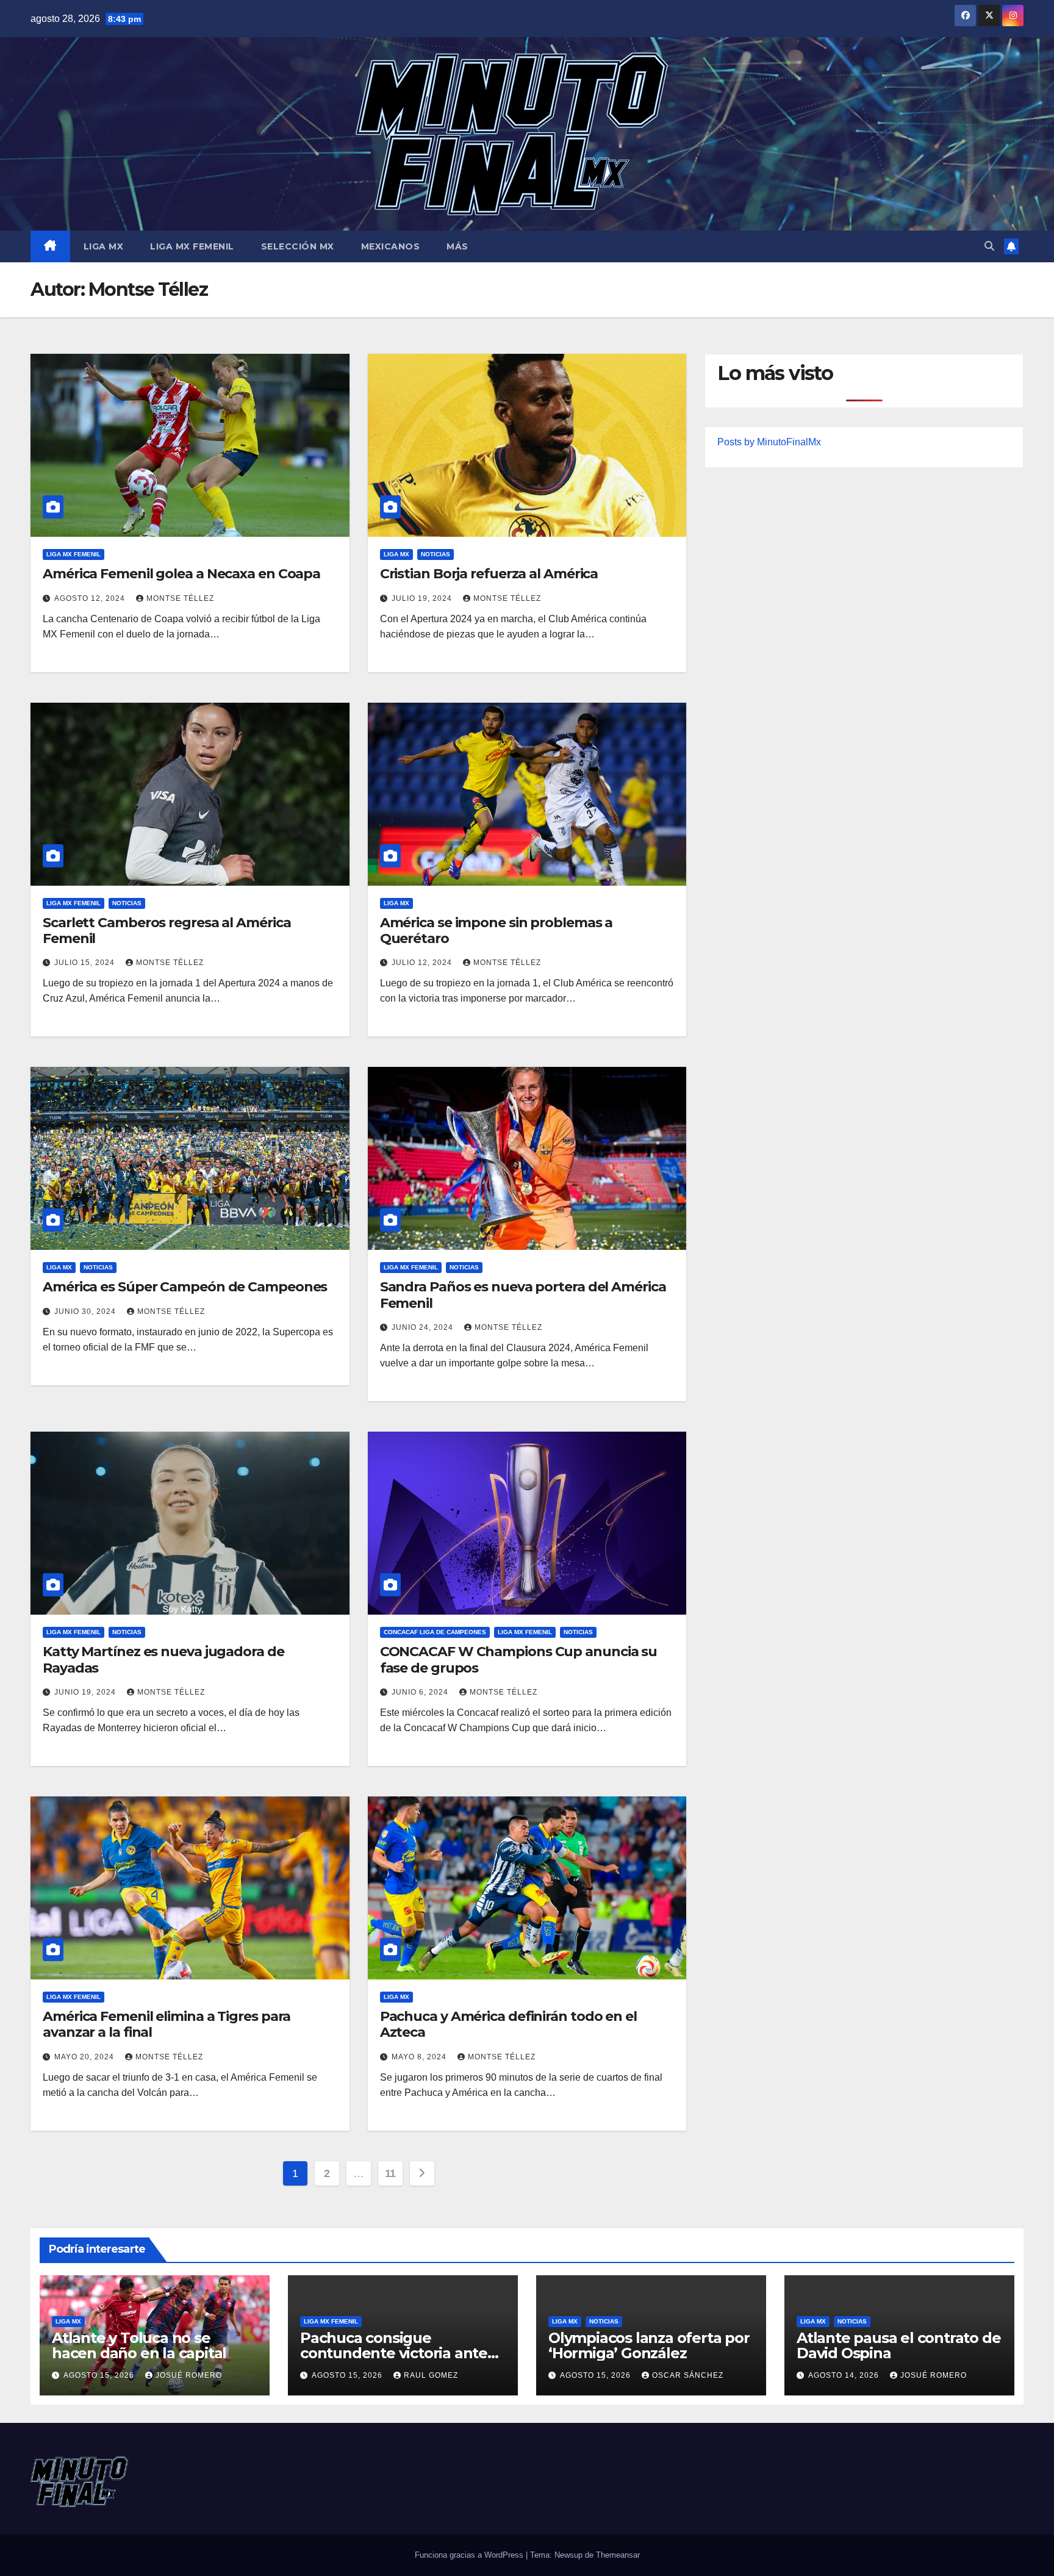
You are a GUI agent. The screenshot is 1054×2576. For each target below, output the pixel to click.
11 (390, 2173)
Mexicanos (391, 246)
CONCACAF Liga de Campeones (435, 1632)
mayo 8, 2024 (420, 2057)
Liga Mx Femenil (192, 246)
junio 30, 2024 (86, 1311)
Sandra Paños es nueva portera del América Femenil (523, 1295)
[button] (989, 246)
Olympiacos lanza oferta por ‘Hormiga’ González (649, 2345)
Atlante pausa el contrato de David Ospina (898, 2345)
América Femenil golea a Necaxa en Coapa (181, 574)
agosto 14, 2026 (845, 2375)
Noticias (436, 554)
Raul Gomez (431, 2375)
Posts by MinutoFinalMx (769, 442)
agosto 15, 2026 (100, 2375)
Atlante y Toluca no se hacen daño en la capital (139, 2345)
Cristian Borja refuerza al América (489, 574)
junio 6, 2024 (421, 1692)
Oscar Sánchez (688, 2375)
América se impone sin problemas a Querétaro (497, 931)
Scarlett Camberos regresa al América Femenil (167, 931)
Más (457, 246)
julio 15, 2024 (86, 963)
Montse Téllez (180, 598)
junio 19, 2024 (86, 1692)
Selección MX (298, 246)
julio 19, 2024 (423, 598)
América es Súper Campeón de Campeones (185, 1287)
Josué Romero (189, 2375)
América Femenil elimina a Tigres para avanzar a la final (167, 2024)
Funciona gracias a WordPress (470, 2555)
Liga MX (104, 246)
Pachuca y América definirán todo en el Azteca (508, 2024)
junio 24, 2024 (424, 1327)
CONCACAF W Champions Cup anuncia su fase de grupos (519, 1659)
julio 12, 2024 (423, 963)
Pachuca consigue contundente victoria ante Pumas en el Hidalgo (394, 2353)
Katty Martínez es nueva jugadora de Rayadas (163, 1659)
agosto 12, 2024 (91, 598)
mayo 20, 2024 (85, 2057)
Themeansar (618, 2555)
